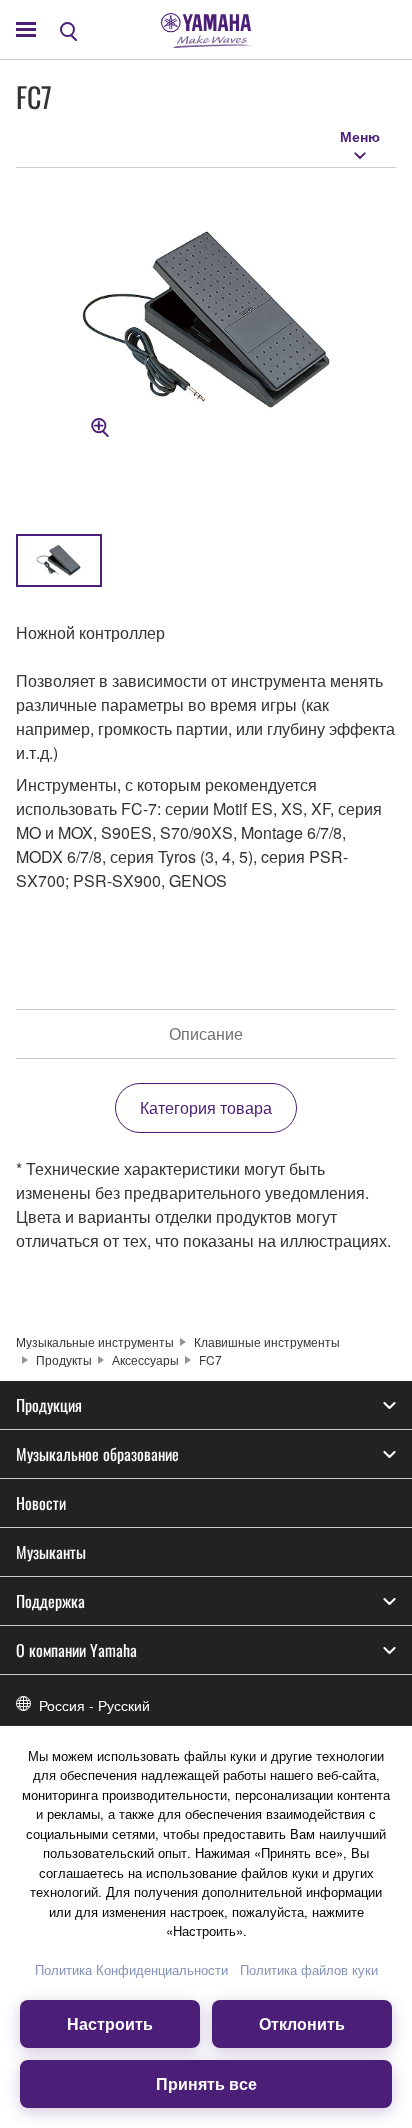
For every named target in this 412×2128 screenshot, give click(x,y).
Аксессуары (145, 1359)
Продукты (64, 1359)
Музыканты (51, 1552)
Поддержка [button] (50, 1601)
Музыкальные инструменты (95, 1341)
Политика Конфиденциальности (131, 1969)
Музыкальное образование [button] (97, 1454)
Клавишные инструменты (267, 1341)
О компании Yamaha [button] (76, 1650)
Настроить (110, 2023)
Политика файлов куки (309, 1969)
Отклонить (302, 2023)
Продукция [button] (49, 1405)
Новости (41, 1503)
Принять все (206, 2083)
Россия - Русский (94, 1705)
